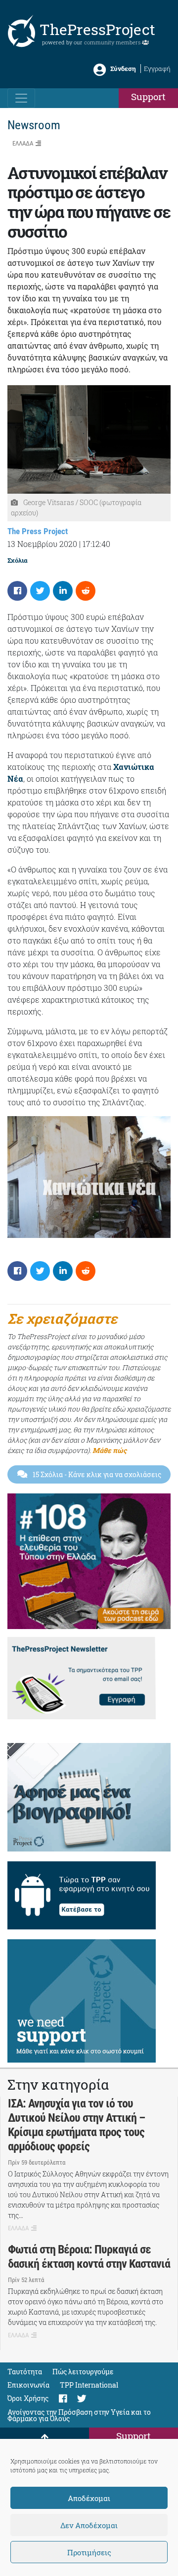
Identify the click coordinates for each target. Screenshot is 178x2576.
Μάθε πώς (110, 1450)
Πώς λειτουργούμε (83, 2372)
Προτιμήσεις (89, 2552)
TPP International (89, 2385)
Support (148, 96)
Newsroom (34, 125)
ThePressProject (97, 29)
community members (113, 42)
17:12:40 (96, 544)
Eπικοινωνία (28, 2385)
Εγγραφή (157, 69)
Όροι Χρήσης (28, 2398)
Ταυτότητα (25, 2372)
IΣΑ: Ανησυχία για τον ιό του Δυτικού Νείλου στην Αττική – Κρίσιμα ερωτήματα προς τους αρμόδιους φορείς (76, 2125)
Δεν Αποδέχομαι (89, 2525)
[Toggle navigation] (21, 98)
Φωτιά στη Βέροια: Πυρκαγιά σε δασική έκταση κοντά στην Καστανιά (89, 2257)
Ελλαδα (23, 143)
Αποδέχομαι (89, 2498)
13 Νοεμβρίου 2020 (42, 544)
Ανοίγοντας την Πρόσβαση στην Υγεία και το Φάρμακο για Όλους (79, 2415)
